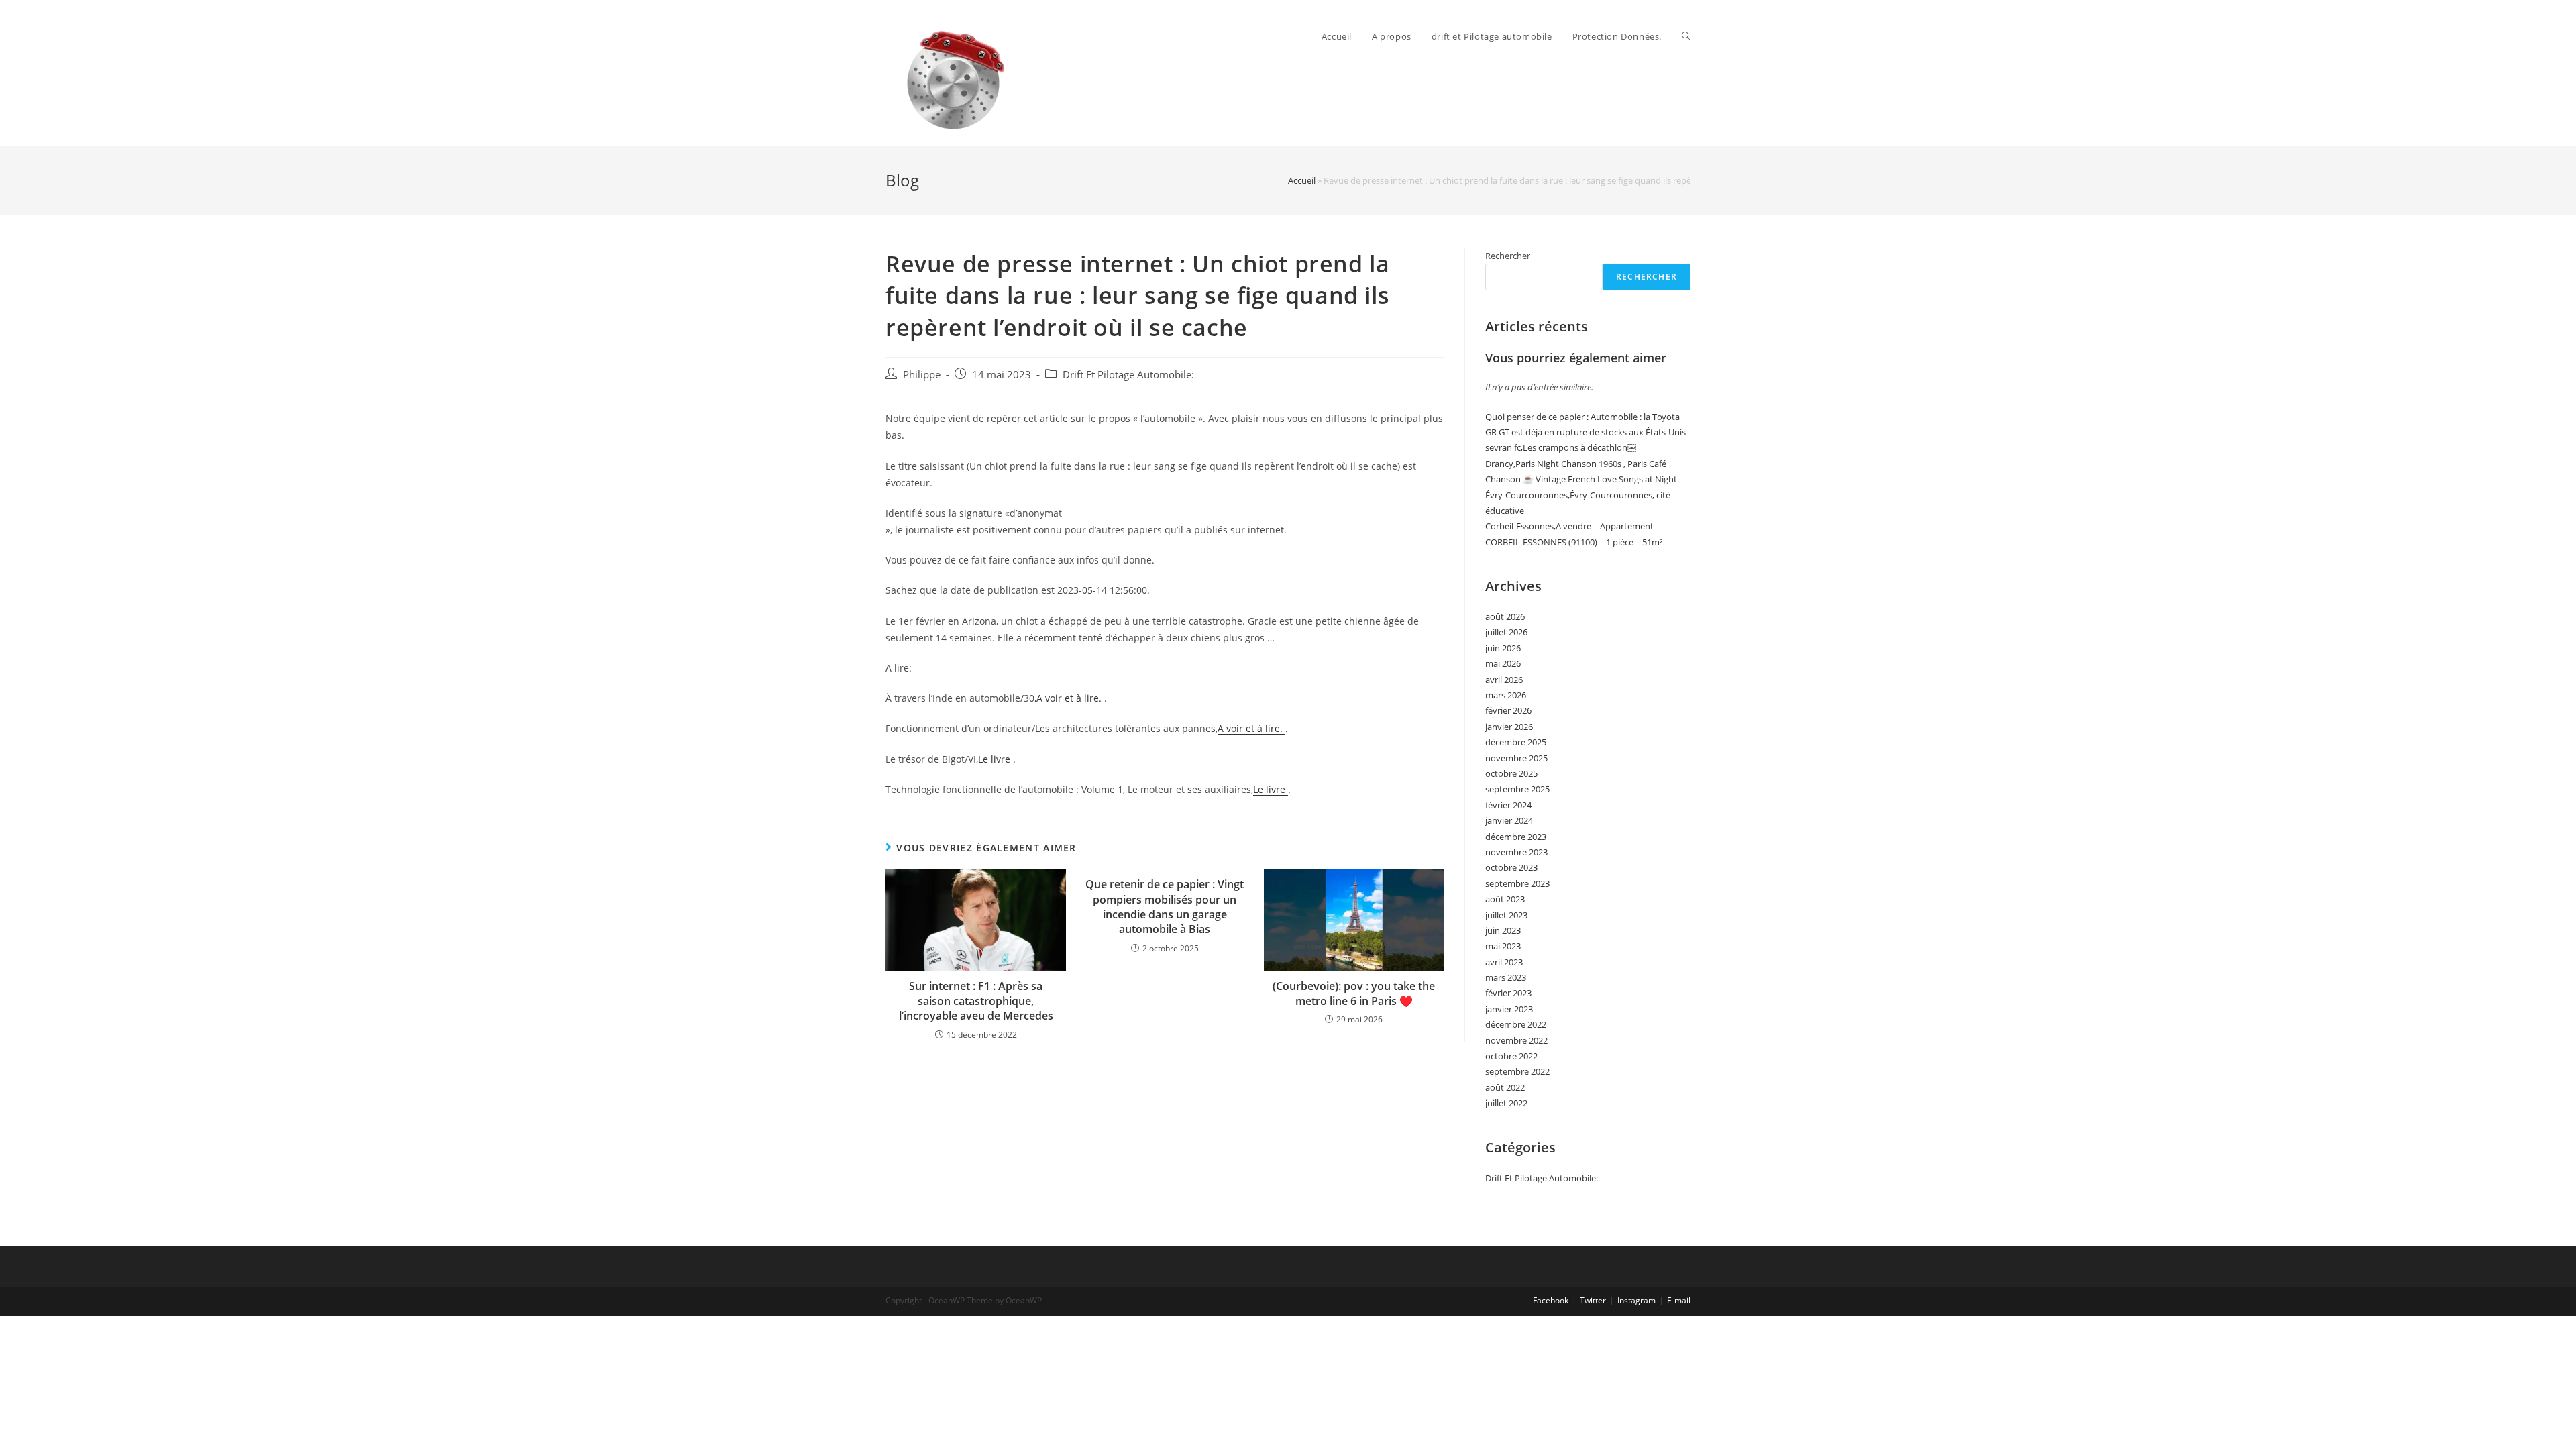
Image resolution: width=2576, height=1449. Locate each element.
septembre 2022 (1517, 1071)
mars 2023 (1506, 977)
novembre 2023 (1516, 852)
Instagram (1636, 1300)
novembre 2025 (1516, 758)
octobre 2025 (1511, 773)
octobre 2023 (1511, 867)
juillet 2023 (1506, 915)
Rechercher (1508, 256)
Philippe (922, 375)
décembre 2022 (1516, 1024)
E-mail (1679, 1300)
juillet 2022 (1506, 1103)
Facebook (1551, 1300)
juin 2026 (1503, 648)
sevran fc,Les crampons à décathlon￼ (1561, 447)
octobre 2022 (1511, 1056)
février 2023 (1508, 993)
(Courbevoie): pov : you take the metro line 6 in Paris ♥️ (1354, 994)
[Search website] (1686, 36)
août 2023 (1505, 899)
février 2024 (1508, 805)
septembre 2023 (1517, 883)
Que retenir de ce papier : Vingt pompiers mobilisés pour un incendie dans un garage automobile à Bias (1165, 907)
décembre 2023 (1516, 837)
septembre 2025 (1517, 789)
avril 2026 (1504, 680)
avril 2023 (1504, 962)
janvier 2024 (1509, 820)
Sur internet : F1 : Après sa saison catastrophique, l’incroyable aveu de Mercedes (976, 1001)
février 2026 (1508, 710)
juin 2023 (1503, 930)
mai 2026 (1503, 663)
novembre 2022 (1516, 1040)
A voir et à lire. (1070, 698)
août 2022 (1505, 1087)
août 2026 (1505, 616)
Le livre (996, 759)
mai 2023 (1503, 946)
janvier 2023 (1509, 1009)
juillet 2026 (1506, 632)
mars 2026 (1506, 695)
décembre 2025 (1516, 742)
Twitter (1593, 1300)
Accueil (1302, 180)
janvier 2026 (1509, 727)
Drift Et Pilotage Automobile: (1128, 375)
